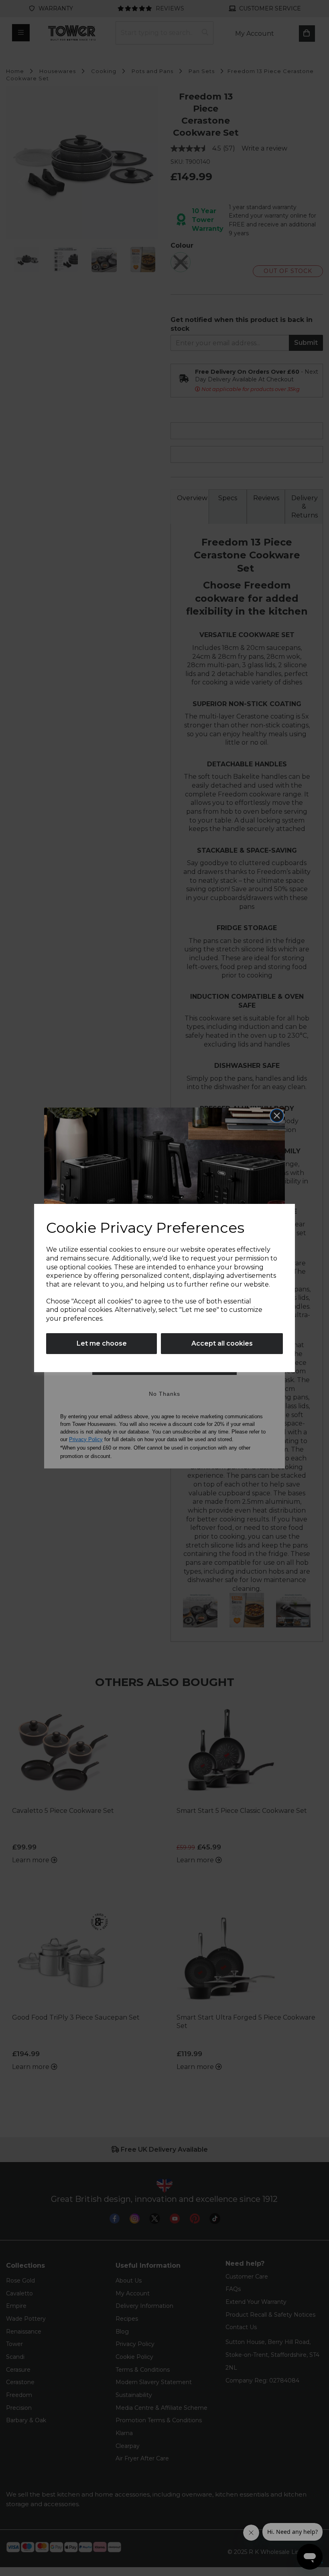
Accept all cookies (222, 1343)
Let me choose (102, 1343)
